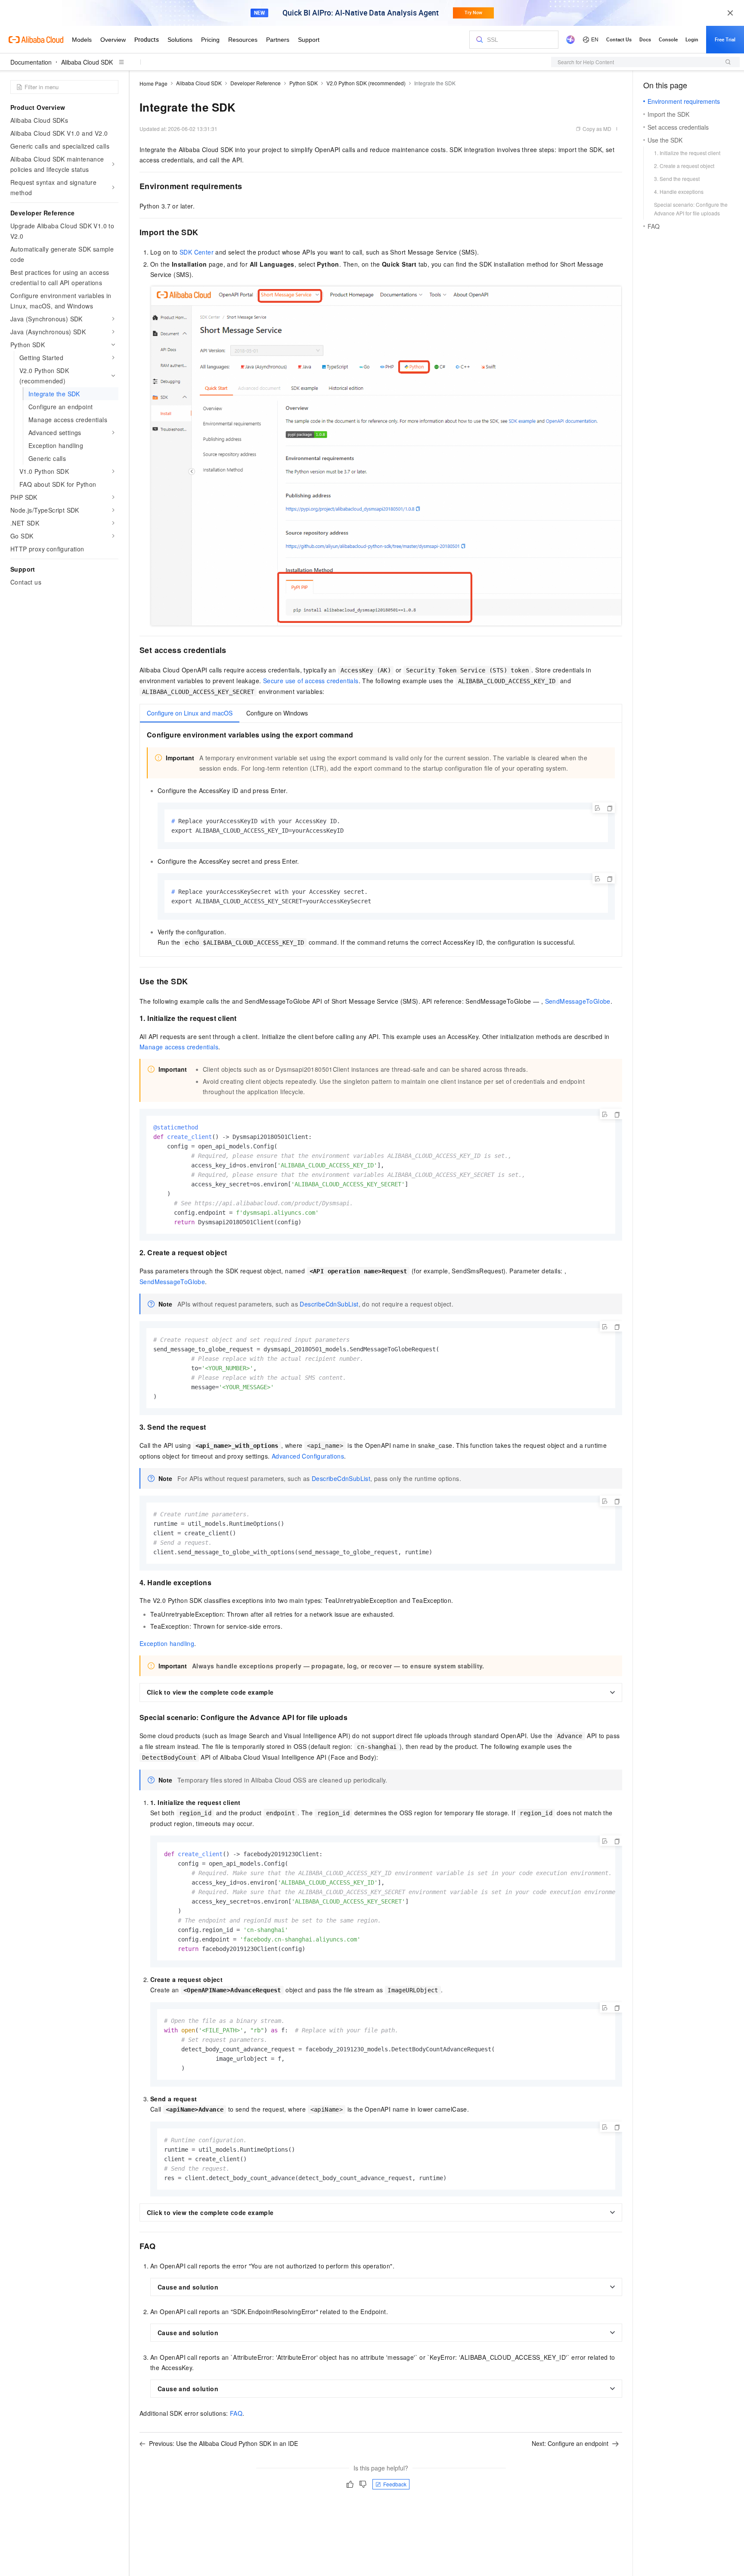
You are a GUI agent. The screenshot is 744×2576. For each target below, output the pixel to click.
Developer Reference (256, 83)
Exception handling (167, 1643)
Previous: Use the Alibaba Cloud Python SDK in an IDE (223, 2443)
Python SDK (304, 83)
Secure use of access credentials (311, 681)
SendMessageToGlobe (578, 1001)
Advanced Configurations (308, 1456)
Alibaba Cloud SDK (87, 62)
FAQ (236, 2413)
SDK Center (197, 252)
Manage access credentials (179, 1047)
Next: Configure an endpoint (570, 2443)
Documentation (31, 62)
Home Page (153, 83)
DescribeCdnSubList (329, 1304)
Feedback (395, 2484)
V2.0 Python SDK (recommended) (366, 83)
